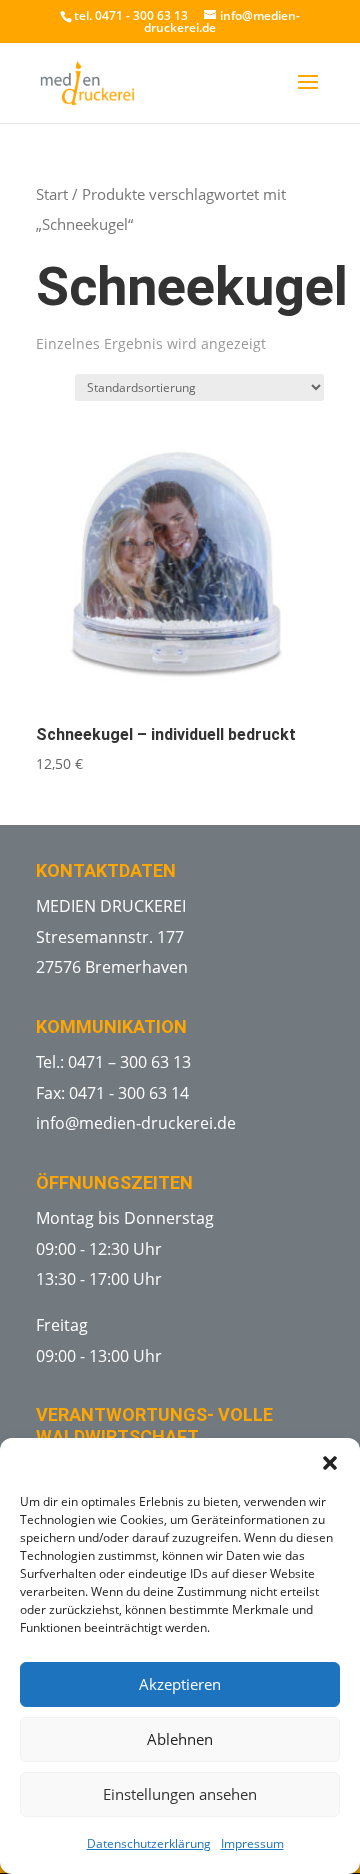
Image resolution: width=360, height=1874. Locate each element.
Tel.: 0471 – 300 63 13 (113, 1062)
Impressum (252, 1843)
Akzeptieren (180, 1684)
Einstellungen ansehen (180, 1794)
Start (52, 194)
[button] (330, 1463)
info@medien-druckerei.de (136, 1123)
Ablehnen (180, 1739)
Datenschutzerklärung (149, 1843)
